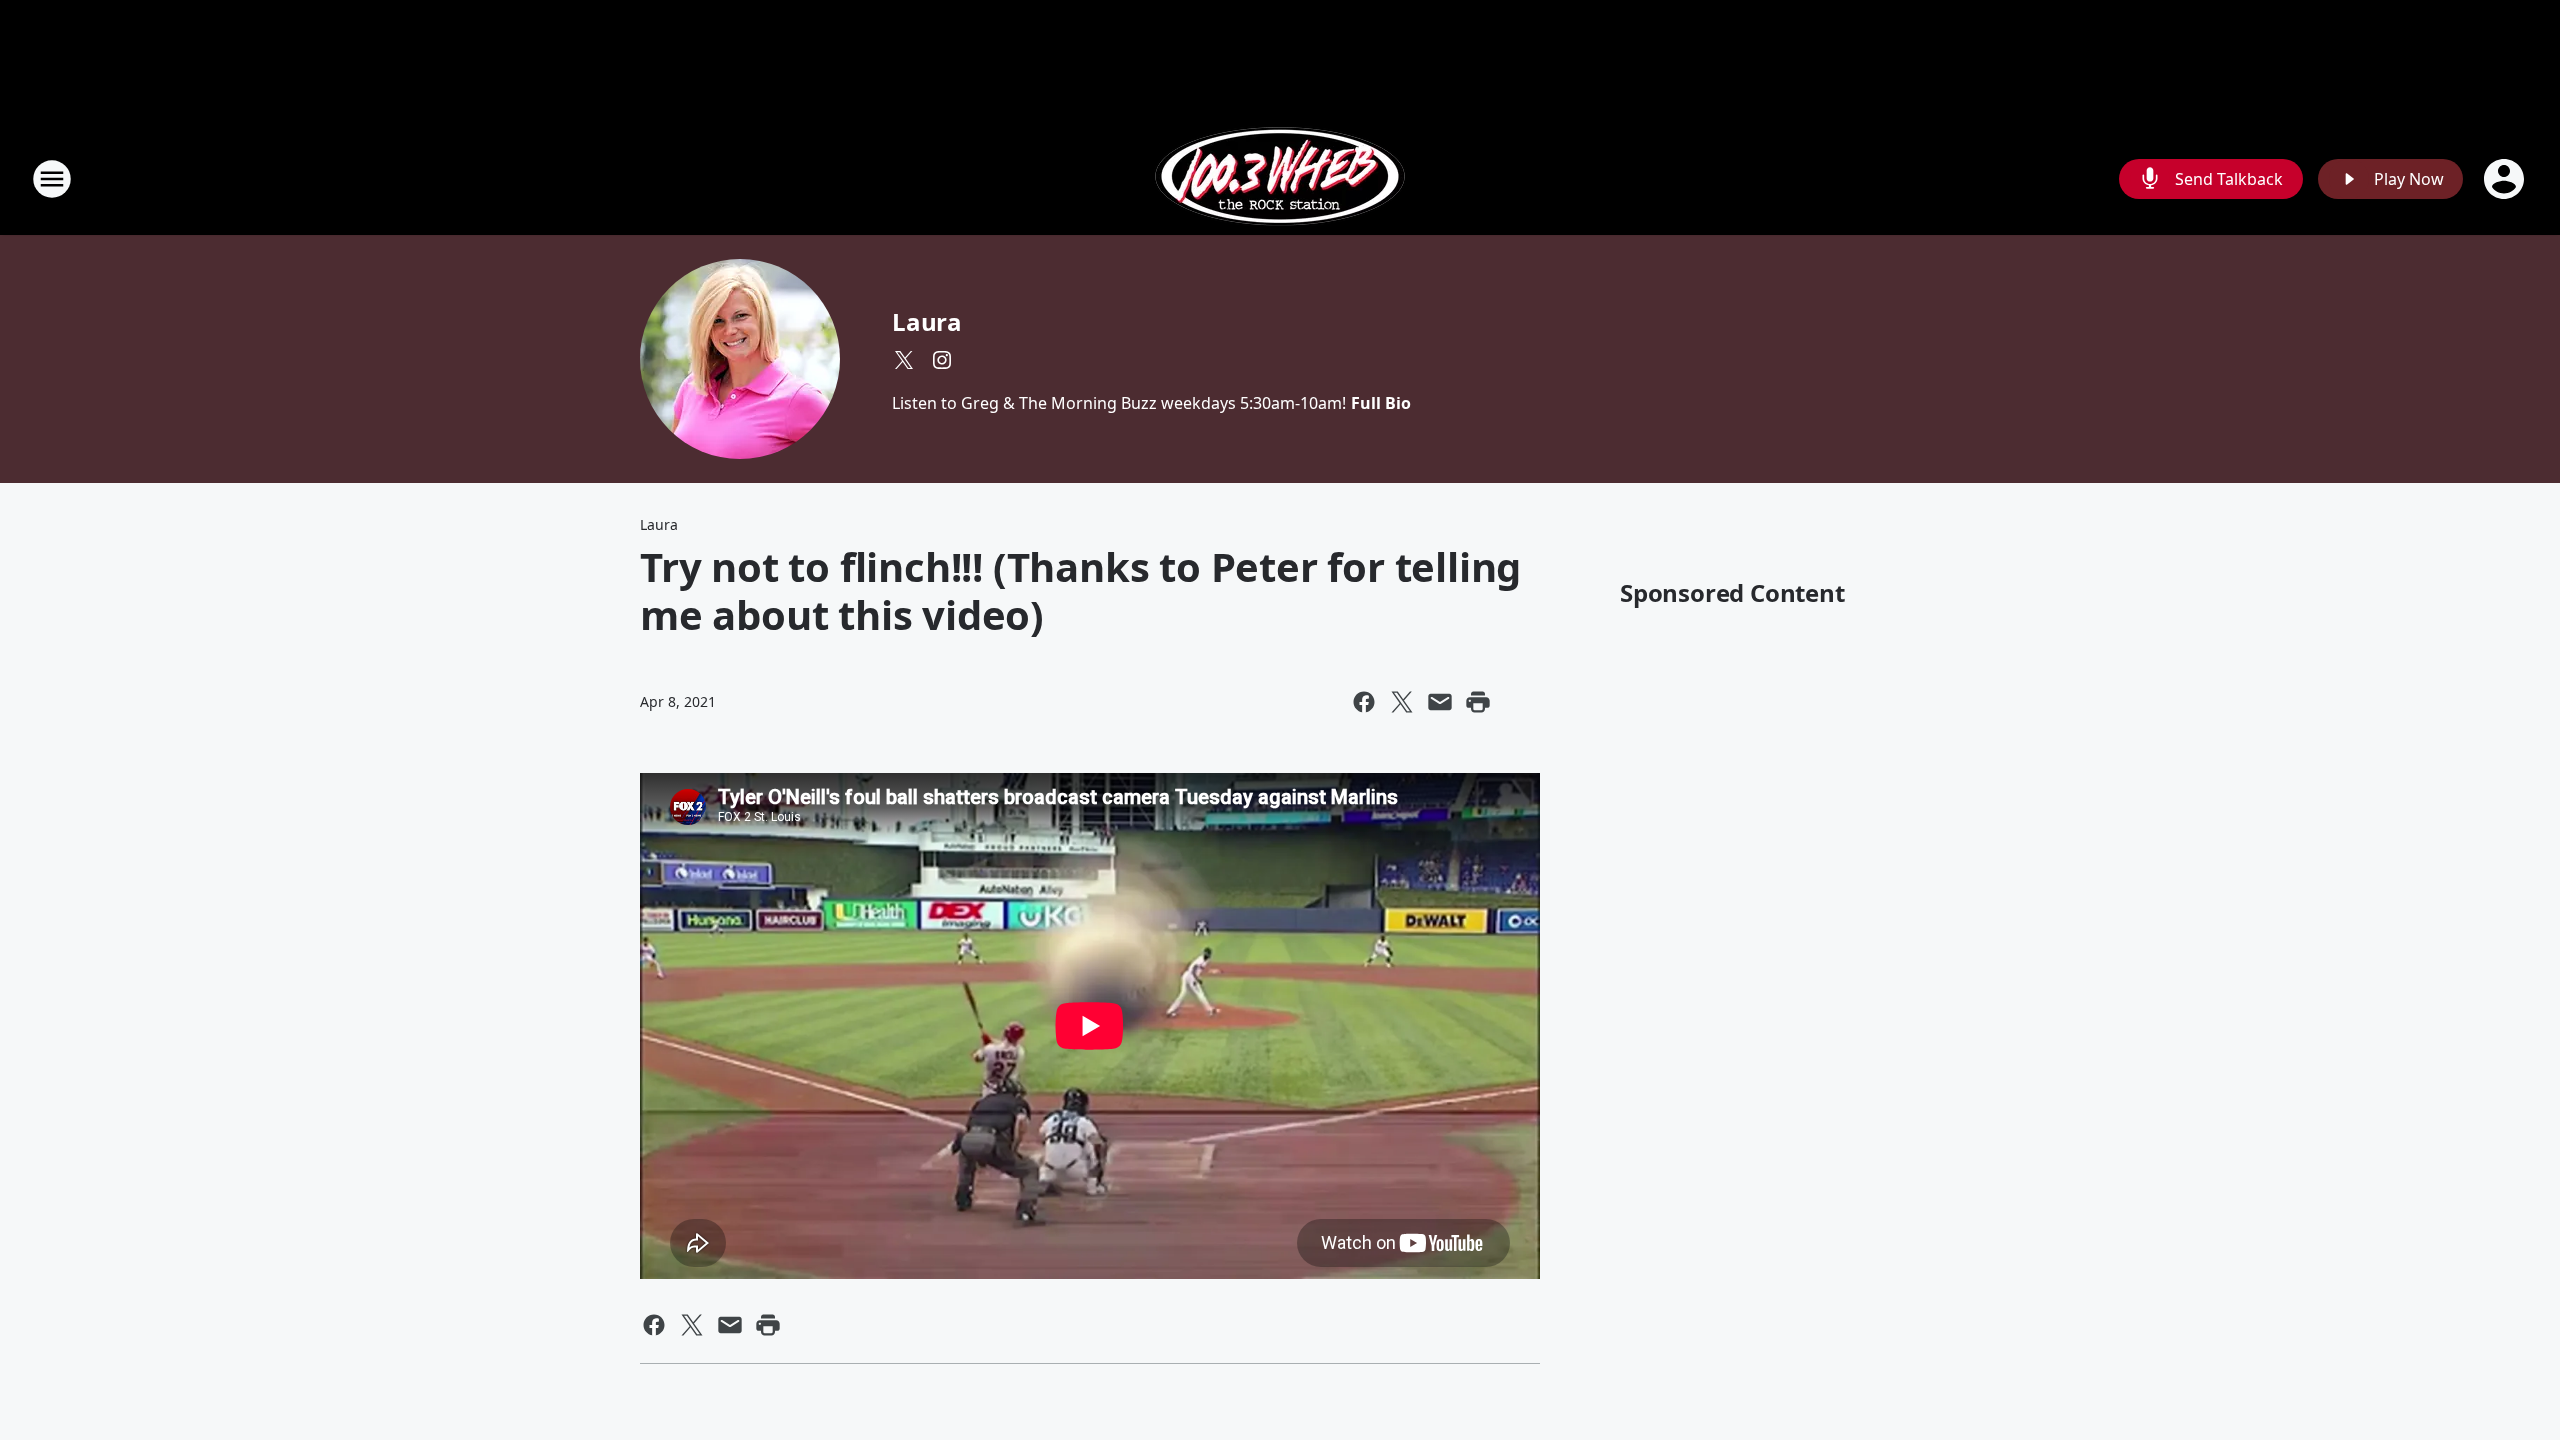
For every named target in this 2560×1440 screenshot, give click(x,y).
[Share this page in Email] (1440, 702)
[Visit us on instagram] (942, 360)
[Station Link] (1280, 178)
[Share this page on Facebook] (1364, 702)
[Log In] (2506, 179)
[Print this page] (1478, 702)
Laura (927, 321)
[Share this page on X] (1402, 702)
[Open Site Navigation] (52, 179)
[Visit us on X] (904, 360)
